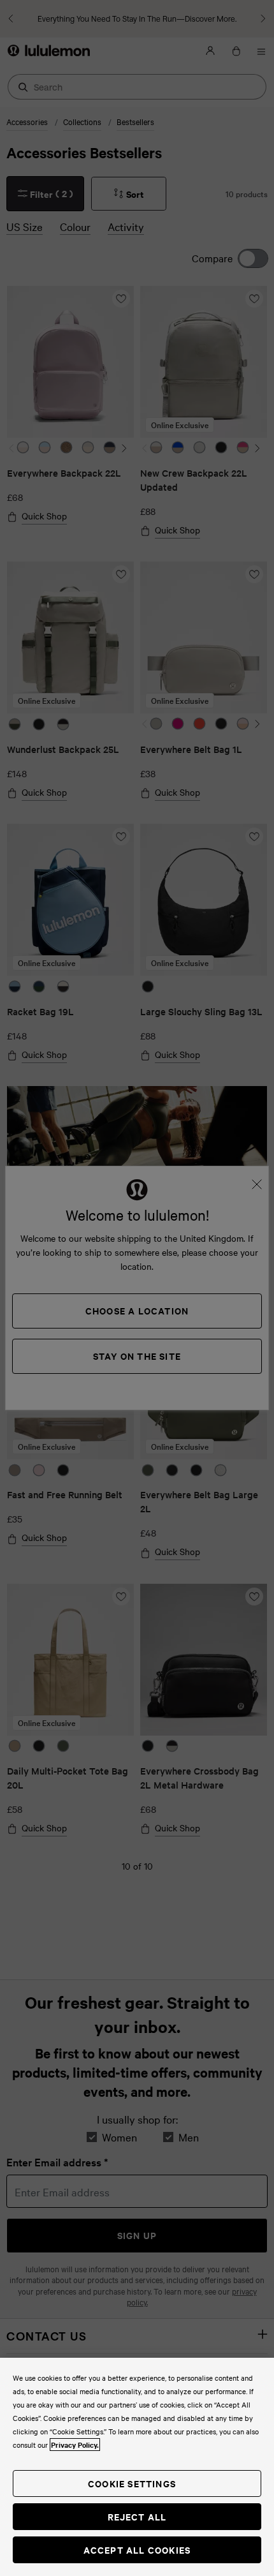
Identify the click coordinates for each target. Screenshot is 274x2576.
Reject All (137, 2516)
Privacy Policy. (75, 2445)
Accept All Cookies (137, 2550)
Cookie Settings (132, 2483)
